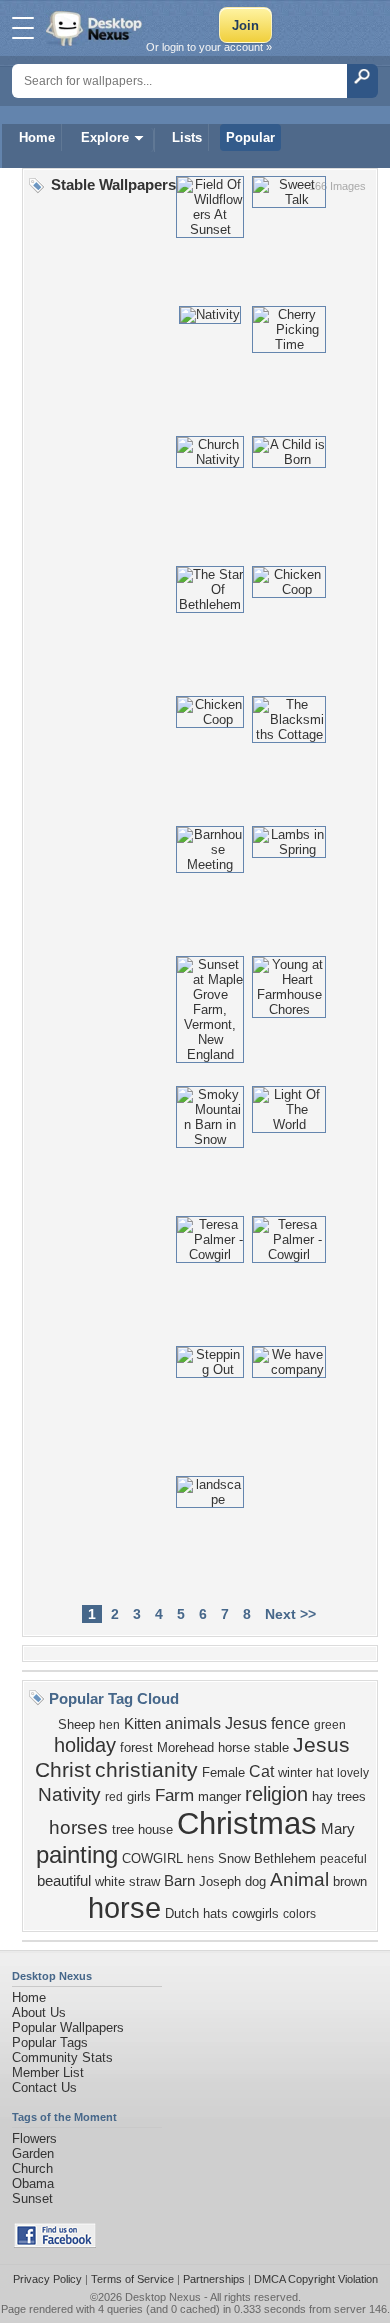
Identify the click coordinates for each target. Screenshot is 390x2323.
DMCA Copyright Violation (316, 2279)
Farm (174, 1795)
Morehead (185, 1747)
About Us (39, 2012)
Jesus (246, 1723)
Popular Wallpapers (68, 2027)
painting (77, 1854)
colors (299, 1914)
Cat (261, 1771)
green (330, 1725)
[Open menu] (23, 28)
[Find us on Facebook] (55, 2243)
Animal (299, 1879)
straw (144, 1881)
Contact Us (44, 2087)
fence (290, 1723)
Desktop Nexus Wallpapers (96, 28)
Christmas (247, 1823)
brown (350, 1881)
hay (322, 1796)
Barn (179, 1881)
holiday (85, 1745)
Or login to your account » (209, 47)
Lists (187, 137)
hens (200, 1859)
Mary (338, 1829)
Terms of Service (132, 2279)
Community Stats (62, 2057)
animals (193, 1723)
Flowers (34, 2138)
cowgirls (255, 1913)
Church (32, 2168)
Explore (105, 137)
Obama (33, 2183)
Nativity (69, 1794)
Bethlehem (285, 1858)
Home (37, 137)
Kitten (142, 1724)
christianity (146, 1770)
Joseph (220, 1881)
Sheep (76, 1724)
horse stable (253, 1747)
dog (255, 1881)
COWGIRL (152, 1858)
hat (324, 1773)
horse (124, 1907)
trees (351, 1796)
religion (276, 1794)
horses (78, 1827)
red (114, 1797)
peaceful (343, 1859)
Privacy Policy (47, 2279)
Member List (48, 2072)
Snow (234, 1858)
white (110, 1881)
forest (136, 1747)
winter (295, 1772)
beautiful (64, 1881)
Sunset (32, 2198)
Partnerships (214, 2279)
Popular (250, 137)
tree (123, 1829)
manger (219, 1796)
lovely (353, 1773)
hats (215, 1913)
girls (139, 1796)
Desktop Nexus (163, 2297)
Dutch (182, 1913)
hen (109, 1725)
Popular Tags (50, 2042)
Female (223, 1772)
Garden (33, 2153)
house (155, 1829)
